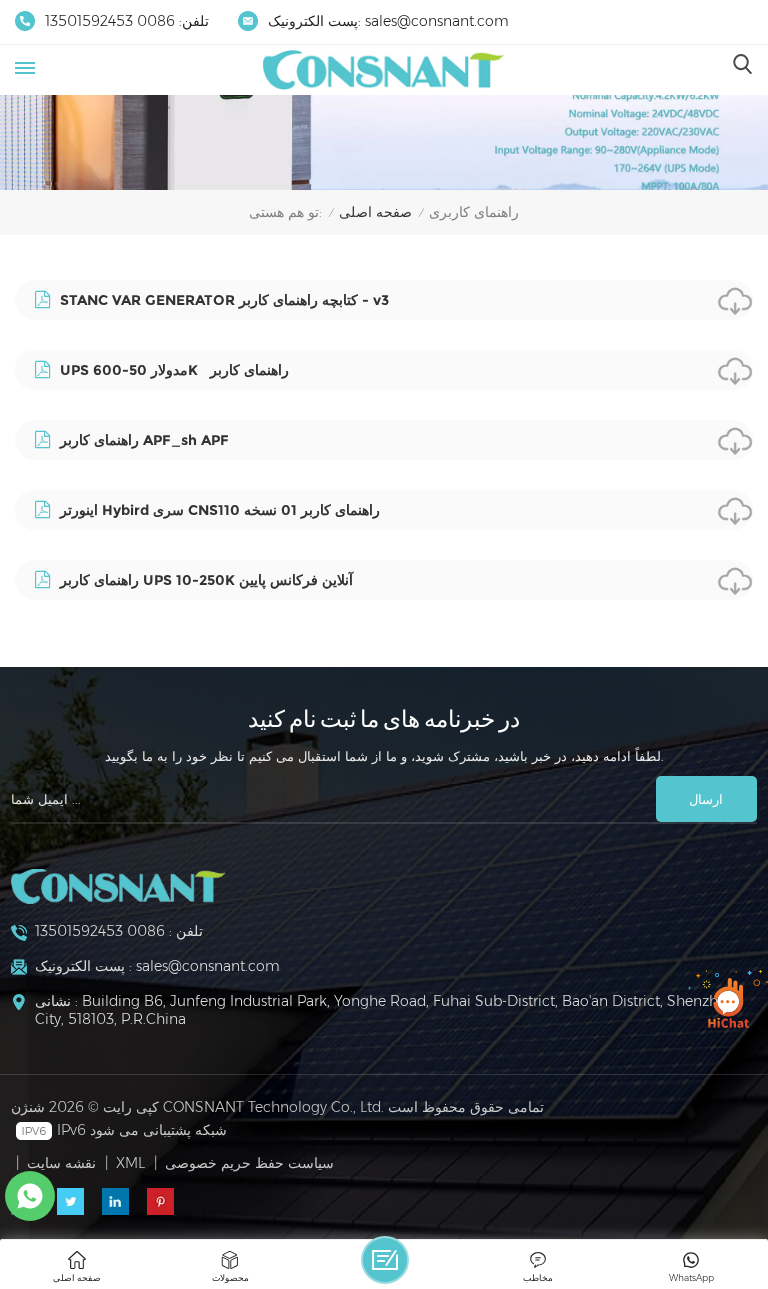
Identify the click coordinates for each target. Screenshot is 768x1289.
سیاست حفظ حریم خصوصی (249, 1163)
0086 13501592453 (110, 21)
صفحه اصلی (375, 212)
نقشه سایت (61, 1163)
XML (130, 1163)
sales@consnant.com (437, 21)
